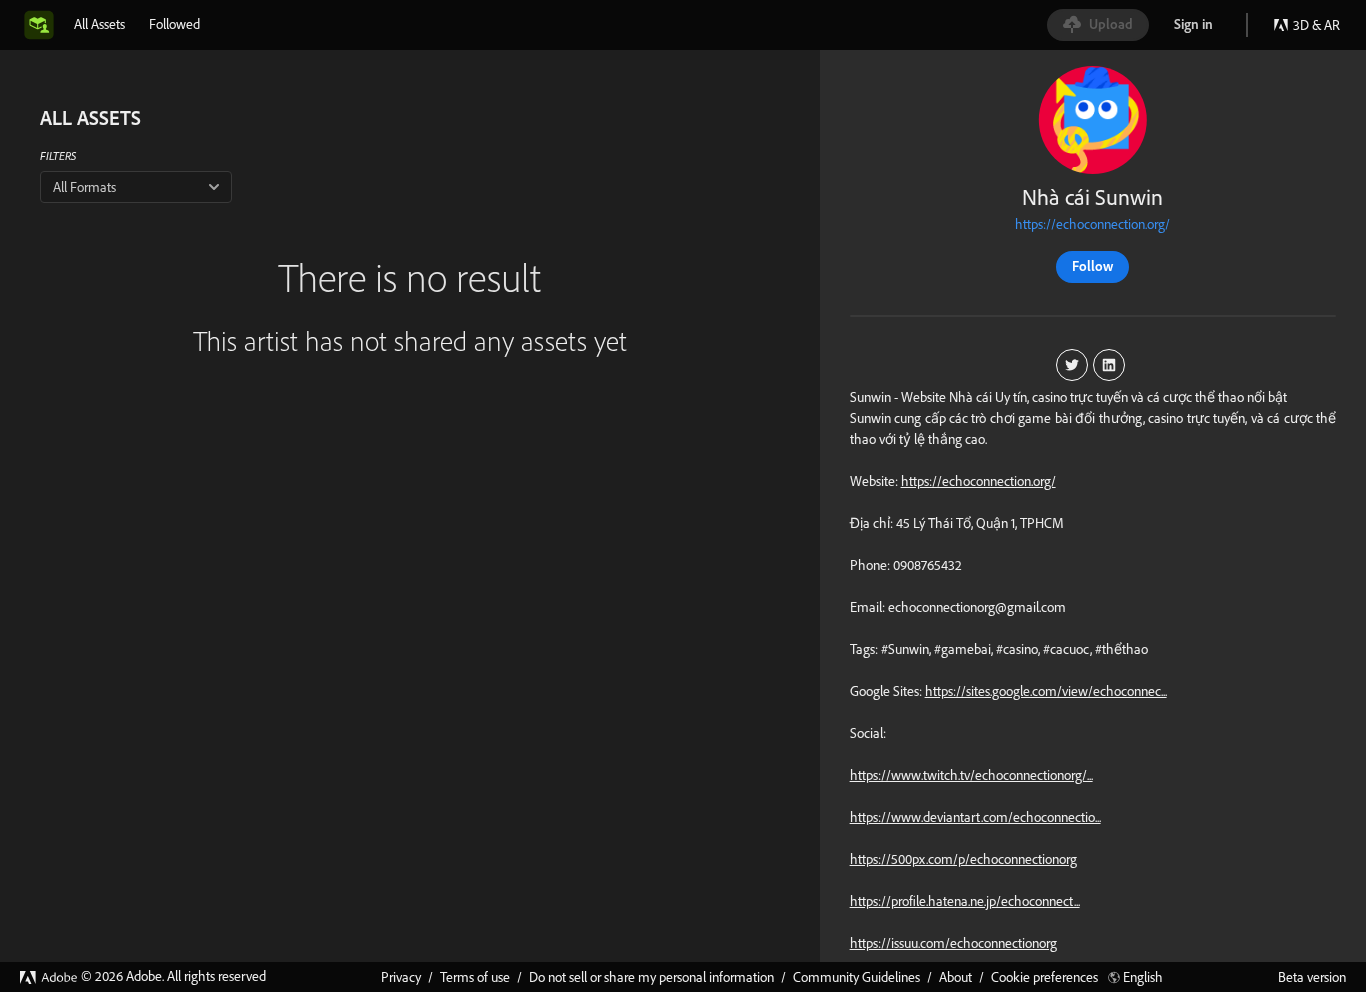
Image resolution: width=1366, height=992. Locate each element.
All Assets (99, 24)
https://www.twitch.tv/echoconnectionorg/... (971, 775)
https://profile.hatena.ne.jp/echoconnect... (965, 901)
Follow (1092, 266)
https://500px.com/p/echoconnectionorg (963, 859)
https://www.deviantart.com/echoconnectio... (975, 817)
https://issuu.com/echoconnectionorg (953, 943)
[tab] (99, 24)
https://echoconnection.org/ (1092, 224)
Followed (174, 24)
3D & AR (1316, 25)
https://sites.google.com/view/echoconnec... (1046, 691)
